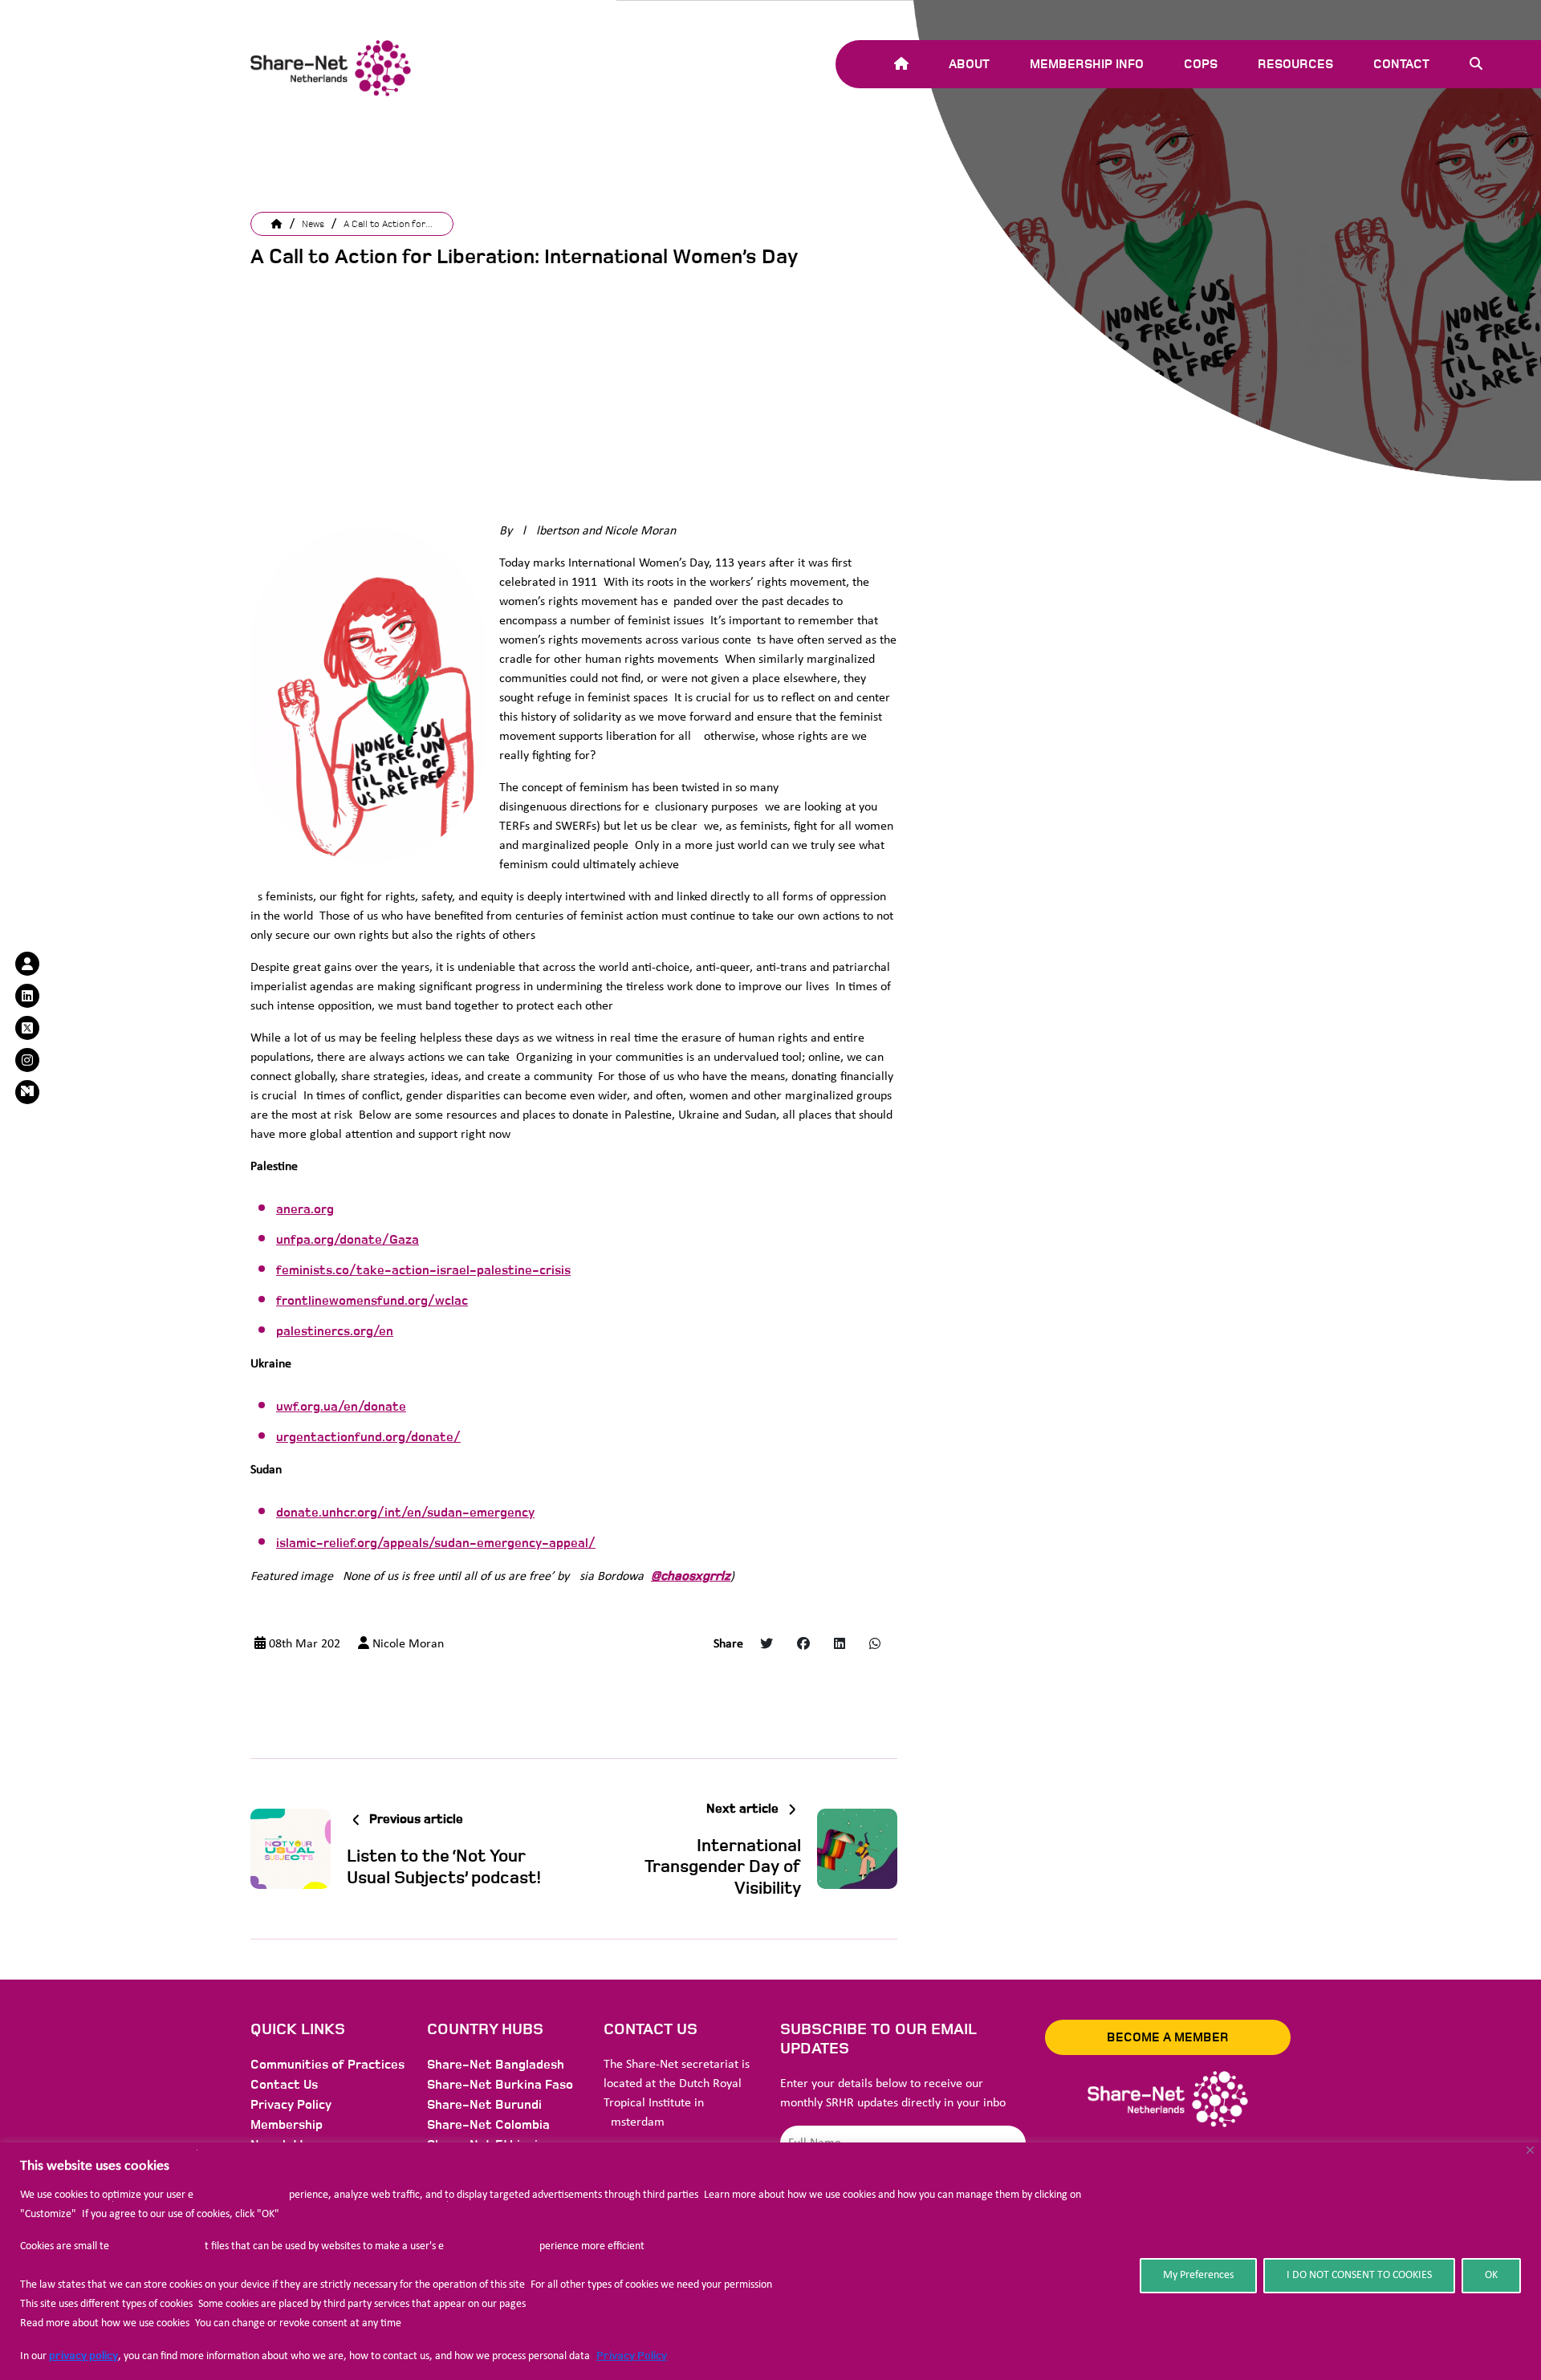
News (313, 224)
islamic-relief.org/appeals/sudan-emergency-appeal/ (436, 1543)
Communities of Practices (327, 2065)
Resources (1295, 64)
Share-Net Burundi (484, 2105)
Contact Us (284, 2085)
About (969, 64)
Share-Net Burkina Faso (500, 2085)
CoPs (1201, 64)
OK (1491, 2275)
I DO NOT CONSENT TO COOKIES (1359, 2275)
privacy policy (83, 2356)
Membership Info (1087, 64)
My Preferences (1198, 2275)
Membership (287, 2125)
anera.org (305, 1209)
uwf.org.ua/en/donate (341, 1407)
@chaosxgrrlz (691, 1576)
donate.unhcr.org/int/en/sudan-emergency (405, 1513)
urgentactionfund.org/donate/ (368, 1437)
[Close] (1530, 2150)
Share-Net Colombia (488, 2125)
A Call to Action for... (388, 224)
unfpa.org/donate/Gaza (348, 1240)
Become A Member (1168, 2037)
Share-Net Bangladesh (496, 2065)
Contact (1401, 64)
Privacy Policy (632, 2356)
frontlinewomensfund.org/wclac (372, 1301)
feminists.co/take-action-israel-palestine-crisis (423, 1270)
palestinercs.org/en (335, 1331)
